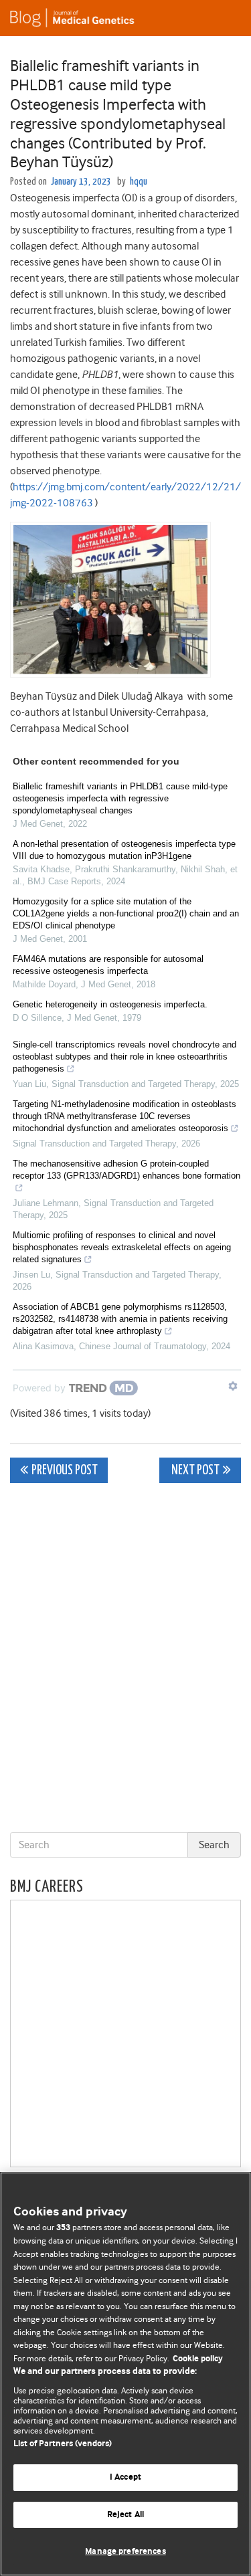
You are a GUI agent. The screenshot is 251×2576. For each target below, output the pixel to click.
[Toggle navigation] (224, 18)
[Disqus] (125, 1660)
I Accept (125, 2477)
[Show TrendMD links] (233, 1386)
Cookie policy (198, 2359)
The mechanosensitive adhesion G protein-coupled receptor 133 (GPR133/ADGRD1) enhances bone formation (127, 1170)
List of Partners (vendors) (63, 2444)
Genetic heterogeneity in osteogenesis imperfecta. (110, 1004)
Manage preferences (125, 2552)
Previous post (65, 1471)
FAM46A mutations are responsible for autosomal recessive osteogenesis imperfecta (108, 965)
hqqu (139, 182)
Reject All (125, 2515)
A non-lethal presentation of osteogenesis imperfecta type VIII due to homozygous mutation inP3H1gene (124, 850)
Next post (194, 1471)
